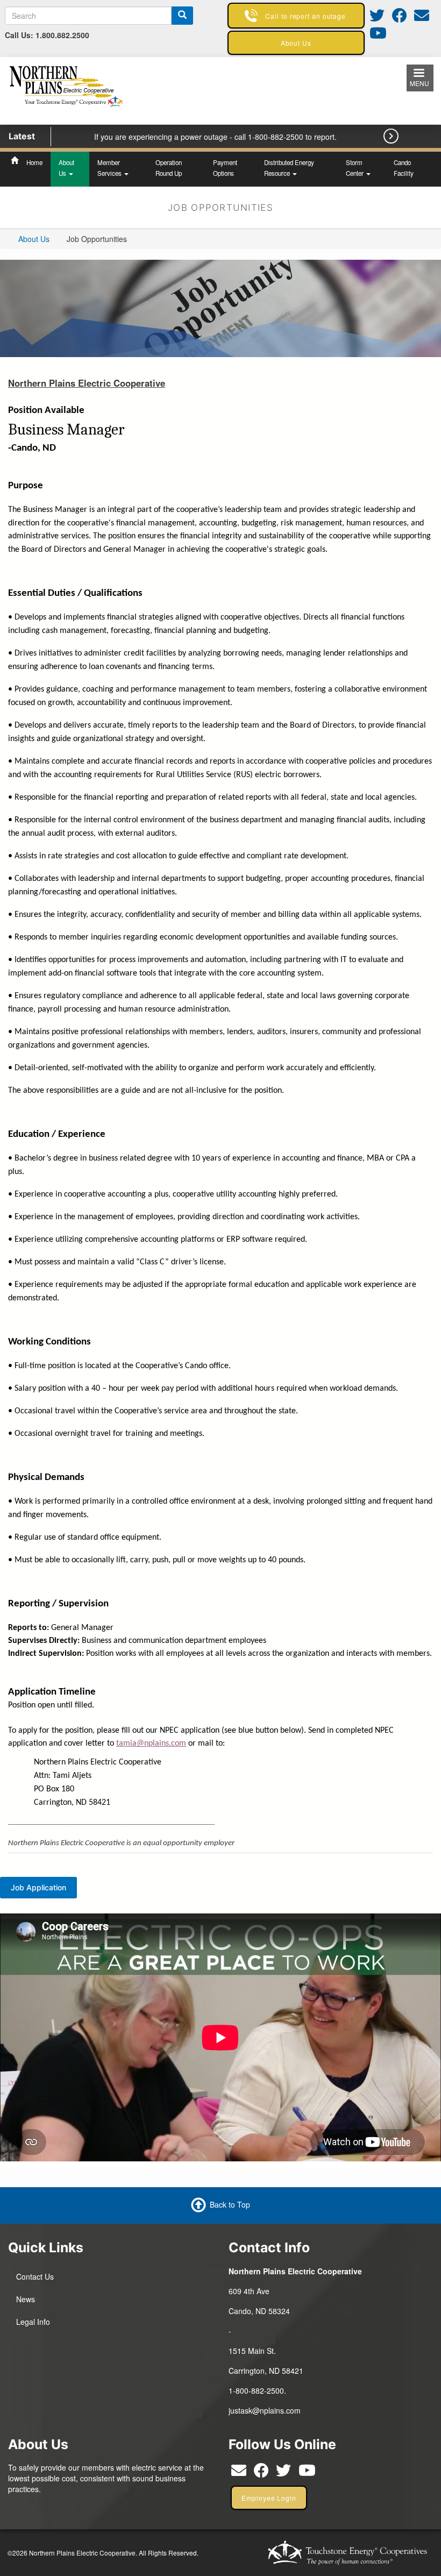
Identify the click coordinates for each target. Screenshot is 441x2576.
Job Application (38, 1887)
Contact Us (35, 2276)
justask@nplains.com (265, 2410)
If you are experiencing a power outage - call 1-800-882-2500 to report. (215, 137)
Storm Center (355, 168)
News (26, 2299)
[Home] (68, 89)
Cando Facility (404, 168)
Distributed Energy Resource (289, 168)
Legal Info (33, 2322)
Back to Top (230, 2204)
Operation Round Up (169, 168)
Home (34, 162)
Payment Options (225, 168)
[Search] (182, 16)
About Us (66, 168)
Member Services (110, 168)
